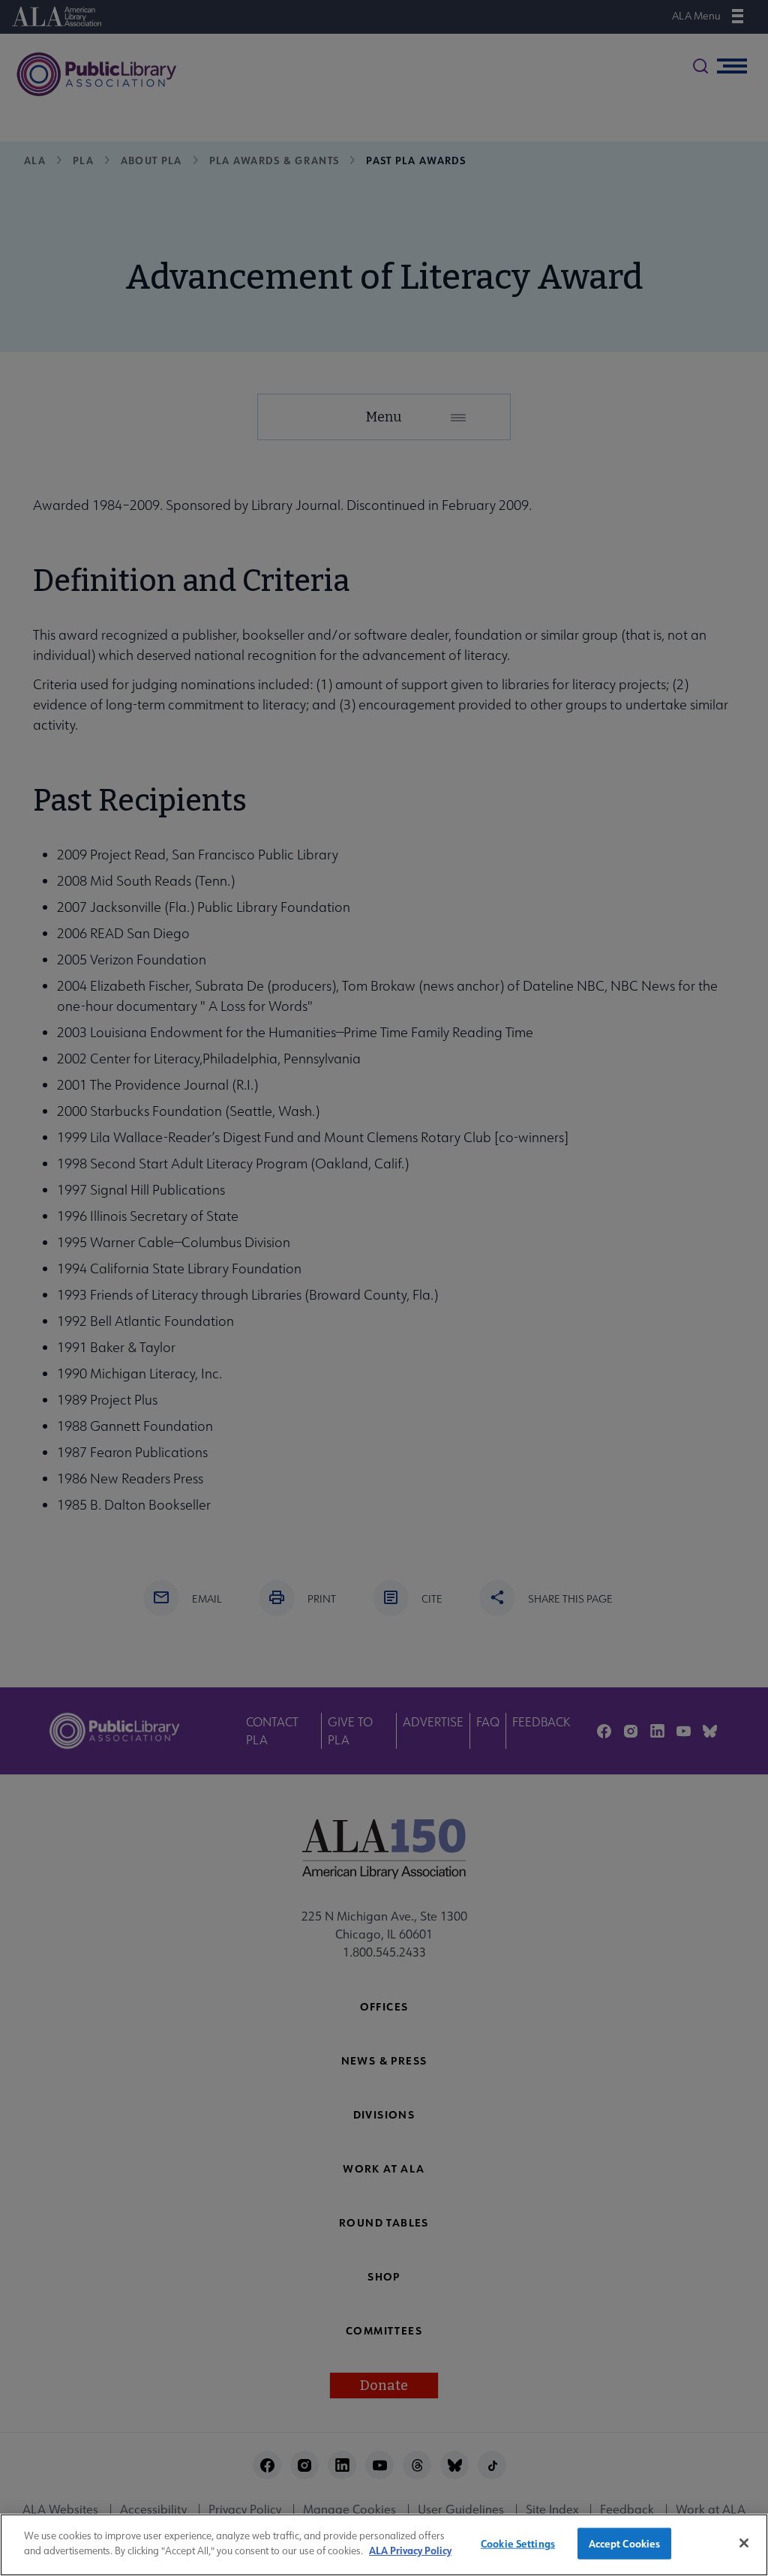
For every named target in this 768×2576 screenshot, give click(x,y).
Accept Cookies (625, 2543)
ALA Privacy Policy (410, 2550)
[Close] (744, 2543)
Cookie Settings (518, 2543)
